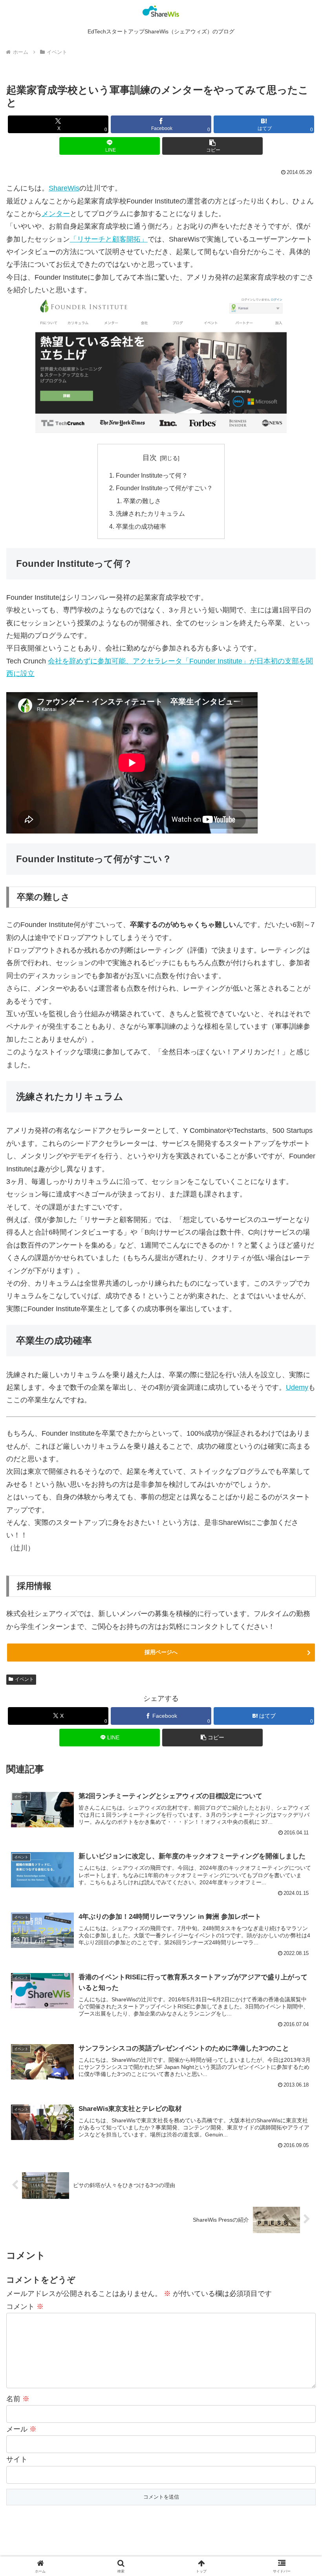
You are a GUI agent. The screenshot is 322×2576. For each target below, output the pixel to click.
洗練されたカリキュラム (150, 513)
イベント (24, 1679)
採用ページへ (161, 1652)
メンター (56, 214)
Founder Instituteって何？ (152, 475)
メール (21, 2429)
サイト (17, 2459)
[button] (212, 146)
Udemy (297, 1387)
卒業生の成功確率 (141, 526)
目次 (150, 458)
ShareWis (64, 188)
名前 (18, 2399)
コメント (25, 2307)
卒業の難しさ (142, 501)
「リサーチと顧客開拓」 (109, 239)
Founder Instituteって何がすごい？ (164, 488)
